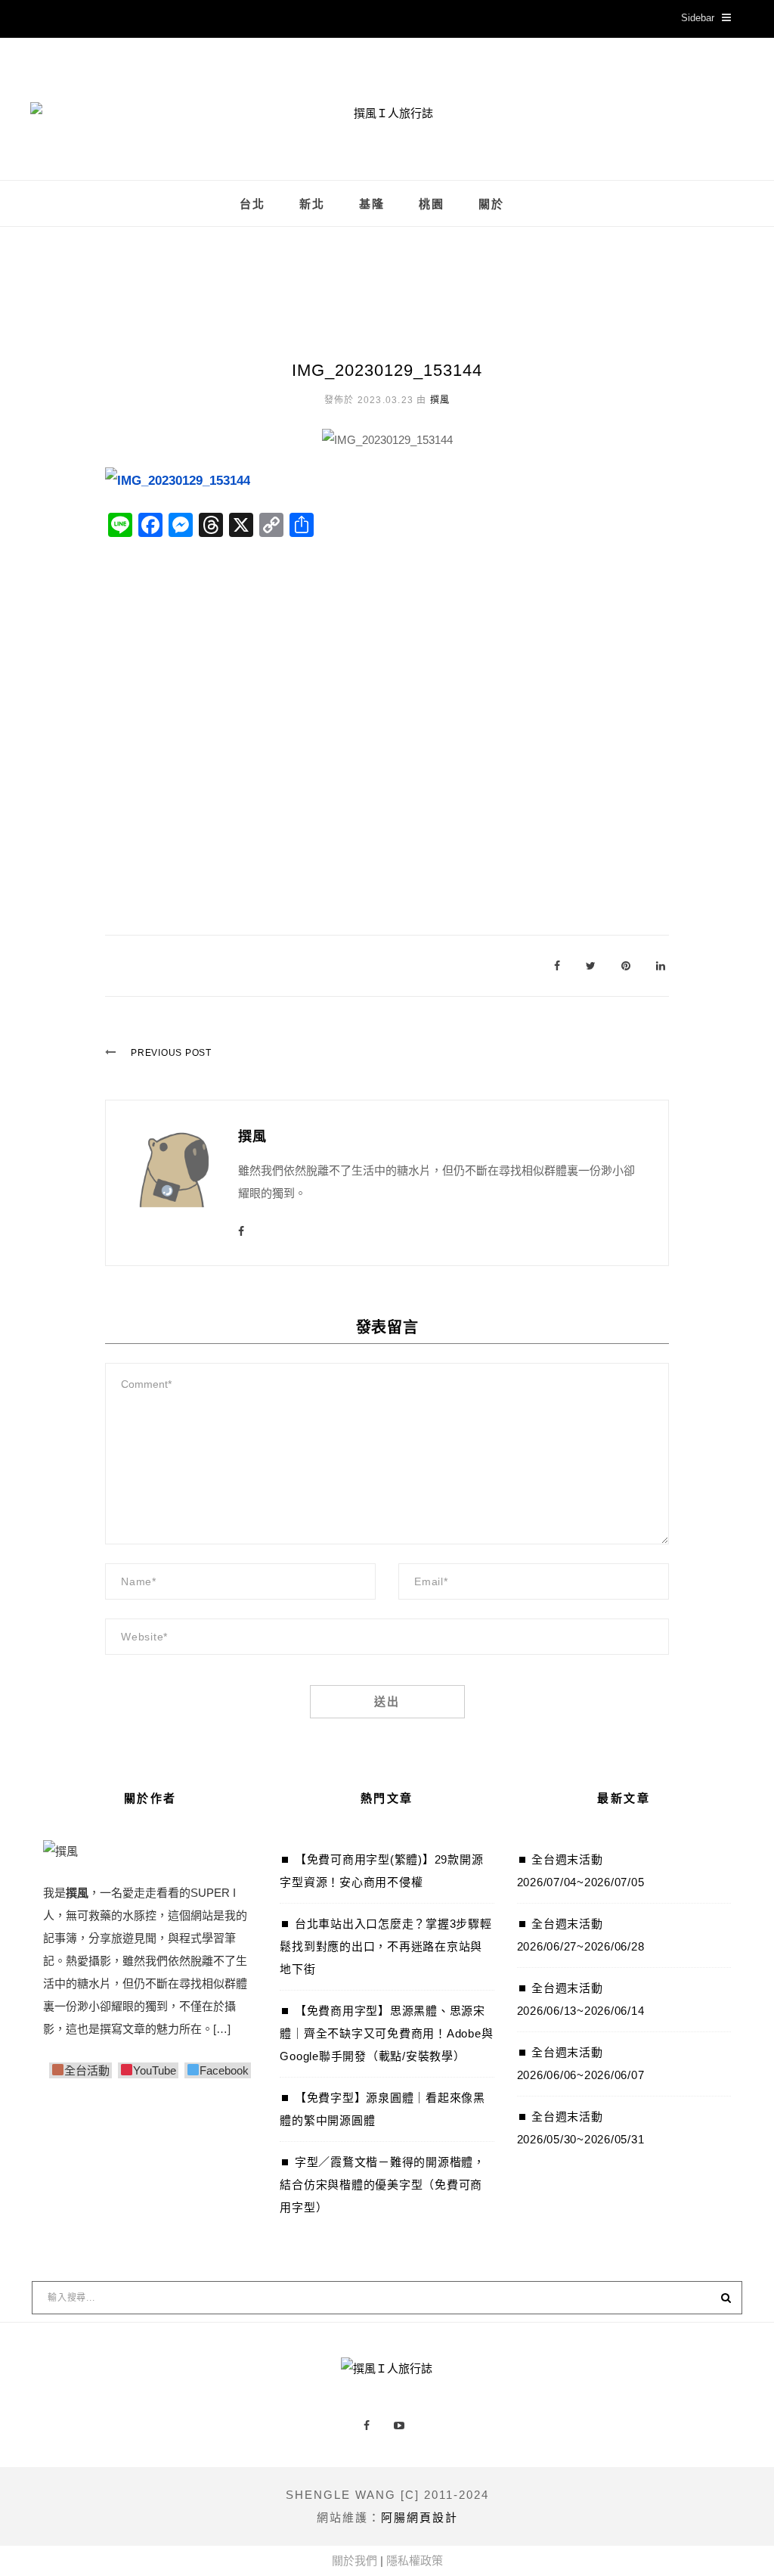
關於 (491, 204)
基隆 (372, 204)
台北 (252, 204)
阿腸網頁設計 (420, 2517)
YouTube (155, 2070)
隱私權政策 (415, 2560)
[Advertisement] (387, 722)
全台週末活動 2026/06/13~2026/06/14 (581, 1999)
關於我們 (354, 2560)
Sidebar (698, 18)
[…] (222, 2029)
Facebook (224, 2070)
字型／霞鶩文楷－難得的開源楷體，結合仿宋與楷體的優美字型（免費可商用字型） (382, 2185)
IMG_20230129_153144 (387, 370)
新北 (312, 204)
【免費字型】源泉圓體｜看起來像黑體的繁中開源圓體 (382, 2109)
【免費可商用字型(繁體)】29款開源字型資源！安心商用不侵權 (381, 1871)
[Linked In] (661, 965)
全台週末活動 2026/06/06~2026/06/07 (581, 2064)
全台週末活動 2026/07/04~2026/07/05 (581, 1871)
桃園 (432, 204)
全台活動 (87, 2070)
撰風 (440, 400)
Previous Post (171, 1053)
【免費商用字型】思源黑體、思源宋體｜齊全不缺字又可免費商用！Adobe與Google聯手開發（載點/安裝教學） (386, 2033)
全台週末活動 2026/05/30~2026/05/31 (581, 2128)
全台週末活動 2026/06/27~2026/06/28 (581, 1935)
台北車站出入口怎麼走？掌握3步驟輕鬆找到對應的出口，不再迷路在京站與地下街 (385, 1946)
